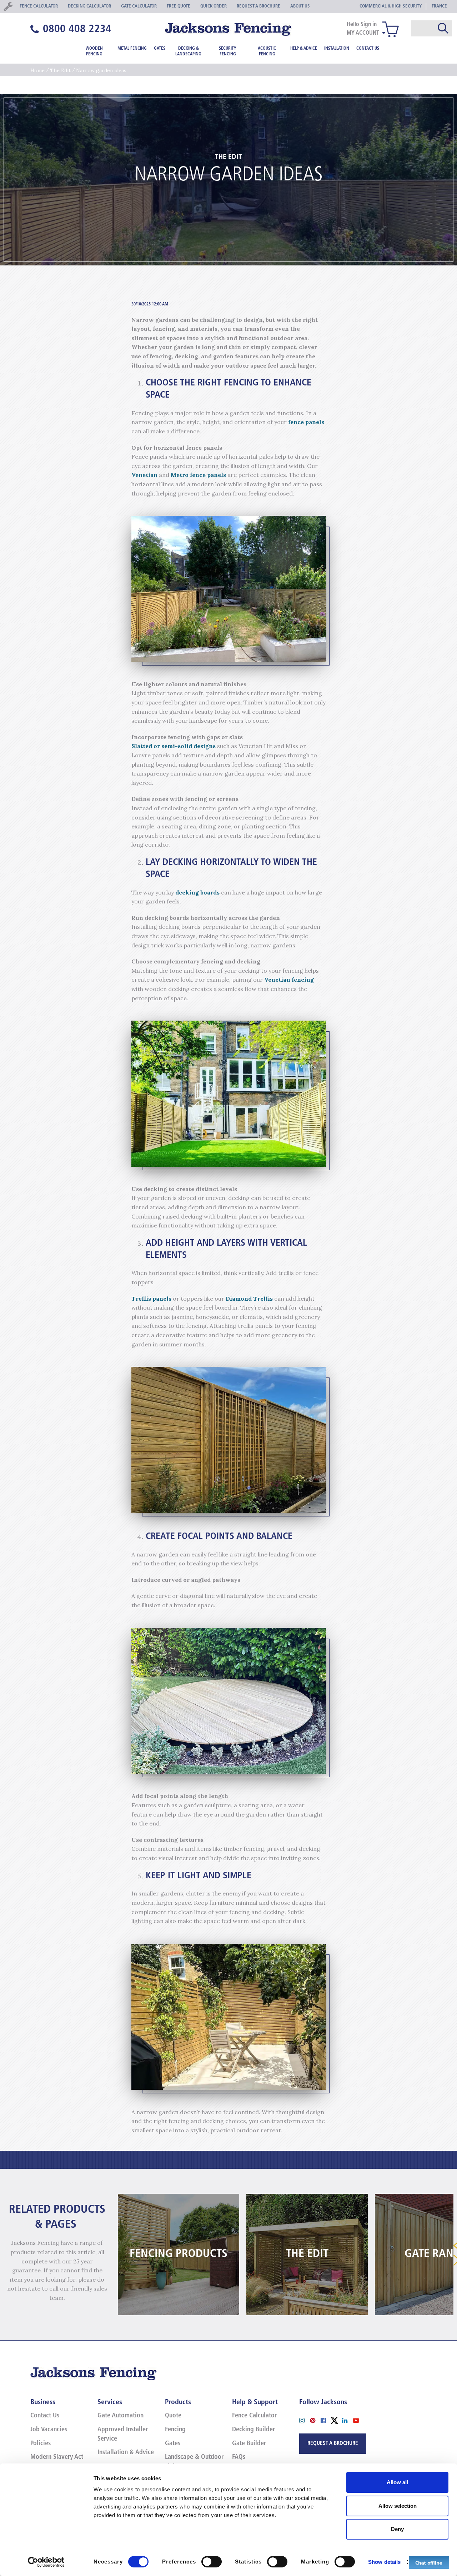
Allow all (397, 2482)
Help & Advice (304, 49)
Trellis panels (151, 1299)
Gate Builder (249, 2444)
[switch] (212, 2562)
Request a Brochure (333, 2444)
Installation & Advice (126, 2453)
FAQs (239, 2457)
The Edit (60, 70)
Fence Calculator (254, 2416)
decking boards (197, 892)
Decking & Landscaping (188, 51)
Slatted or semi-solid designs (174, 746)
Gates (160, 49)
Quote (173, 2416)
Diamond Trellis (249, 1299)
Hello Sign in (362, 25)
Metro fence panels (198, 475)
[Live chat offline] (429, 2562)
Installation (337, 49)
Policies (41, 2444)
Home (37, 70)
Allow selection (398, 2506)
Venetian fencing (289, 980)
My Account (363, 33)
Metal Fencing (132, 49)
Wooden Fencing (94, 51)
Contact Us (368, 49)
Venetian (144, 475)
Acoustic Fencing (267, 51)
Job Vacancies (49, 2430)
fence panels (306, 422)
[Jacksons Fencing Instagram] (305, 2420)
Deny (397, 2529)
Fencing (175, 2430)
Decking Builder (253, 2430)
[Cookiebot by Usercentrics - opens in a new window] (46, 2562)
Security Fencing (228, 51)
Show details (384, 2562)
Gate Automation (120, 2416)
